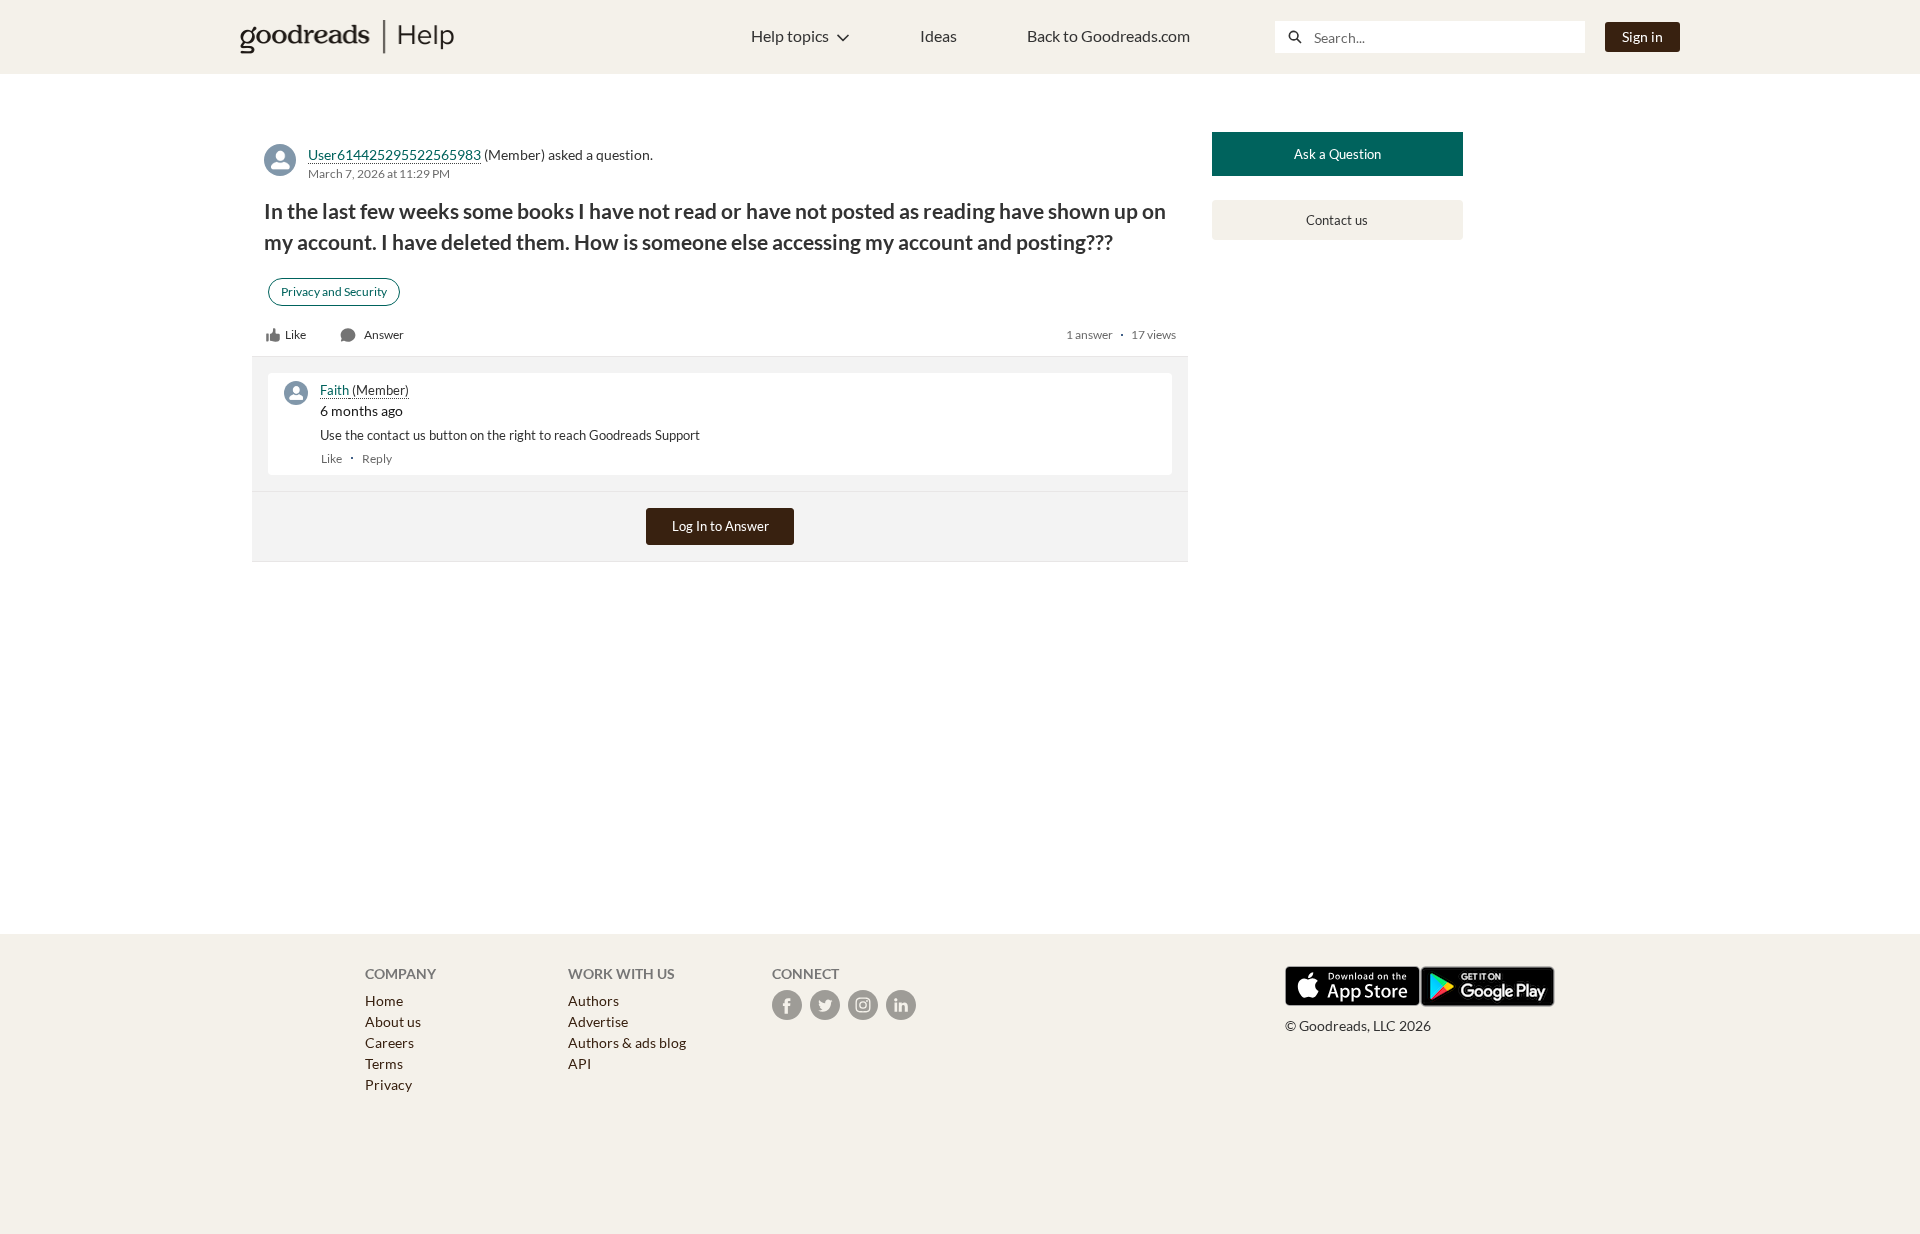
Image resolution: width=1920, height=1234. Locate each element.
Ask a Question (1337, 154)
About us (393, 1021)
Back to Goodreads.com (1108, 35)
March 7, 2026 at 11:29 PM (379, 173)
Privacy (388, 1084)
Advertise (598, 1021)
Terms (384, 1063)
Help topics (790, 35)
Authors (593, 1000)
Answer (384, 334)
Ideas (938, 35)
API (579, 1063)
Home (384, 1000)
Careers (389, 1042)
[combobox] (1449, 37)
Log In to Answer (720, 526)
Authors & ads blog (627, 1042)
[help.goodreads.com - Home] (347, 37)
